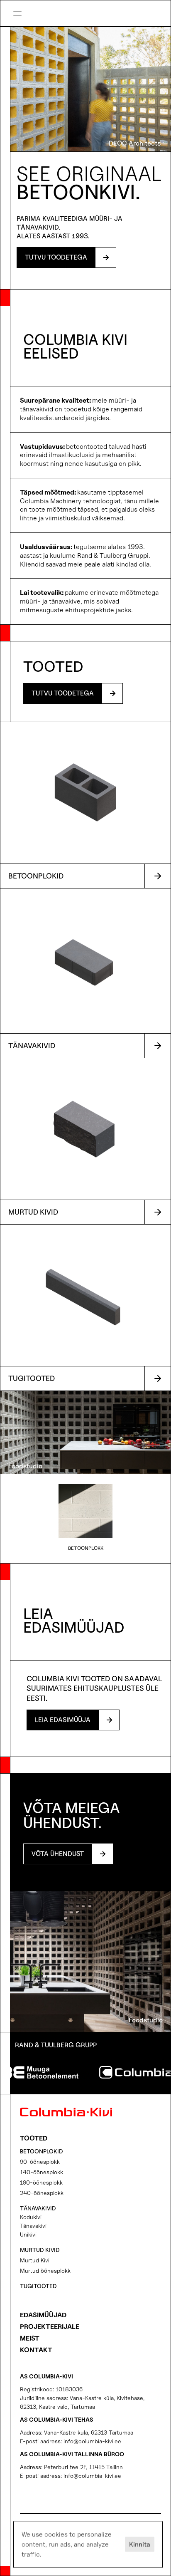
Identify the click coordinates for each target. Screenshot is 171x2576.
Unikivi (28, 2234)
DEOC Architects (135, 143)
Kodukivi (31, 2217)
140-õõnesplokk (42, 2172)
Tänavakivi (33, 2226)
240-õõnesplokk (42, 2193)
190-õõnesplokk (41, 2182)
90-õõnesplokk (40, 2162)
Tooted (34, 2138)
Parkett (115, 15)
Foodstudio (25, 1466)
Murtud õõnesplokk (45, 2270)
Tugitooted (38, 2286)
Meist (30, 2338)
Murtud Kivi (35, 2260)
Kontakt (36, 2350)
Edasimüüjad (43, 2315)
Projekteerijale (50, 2327)
